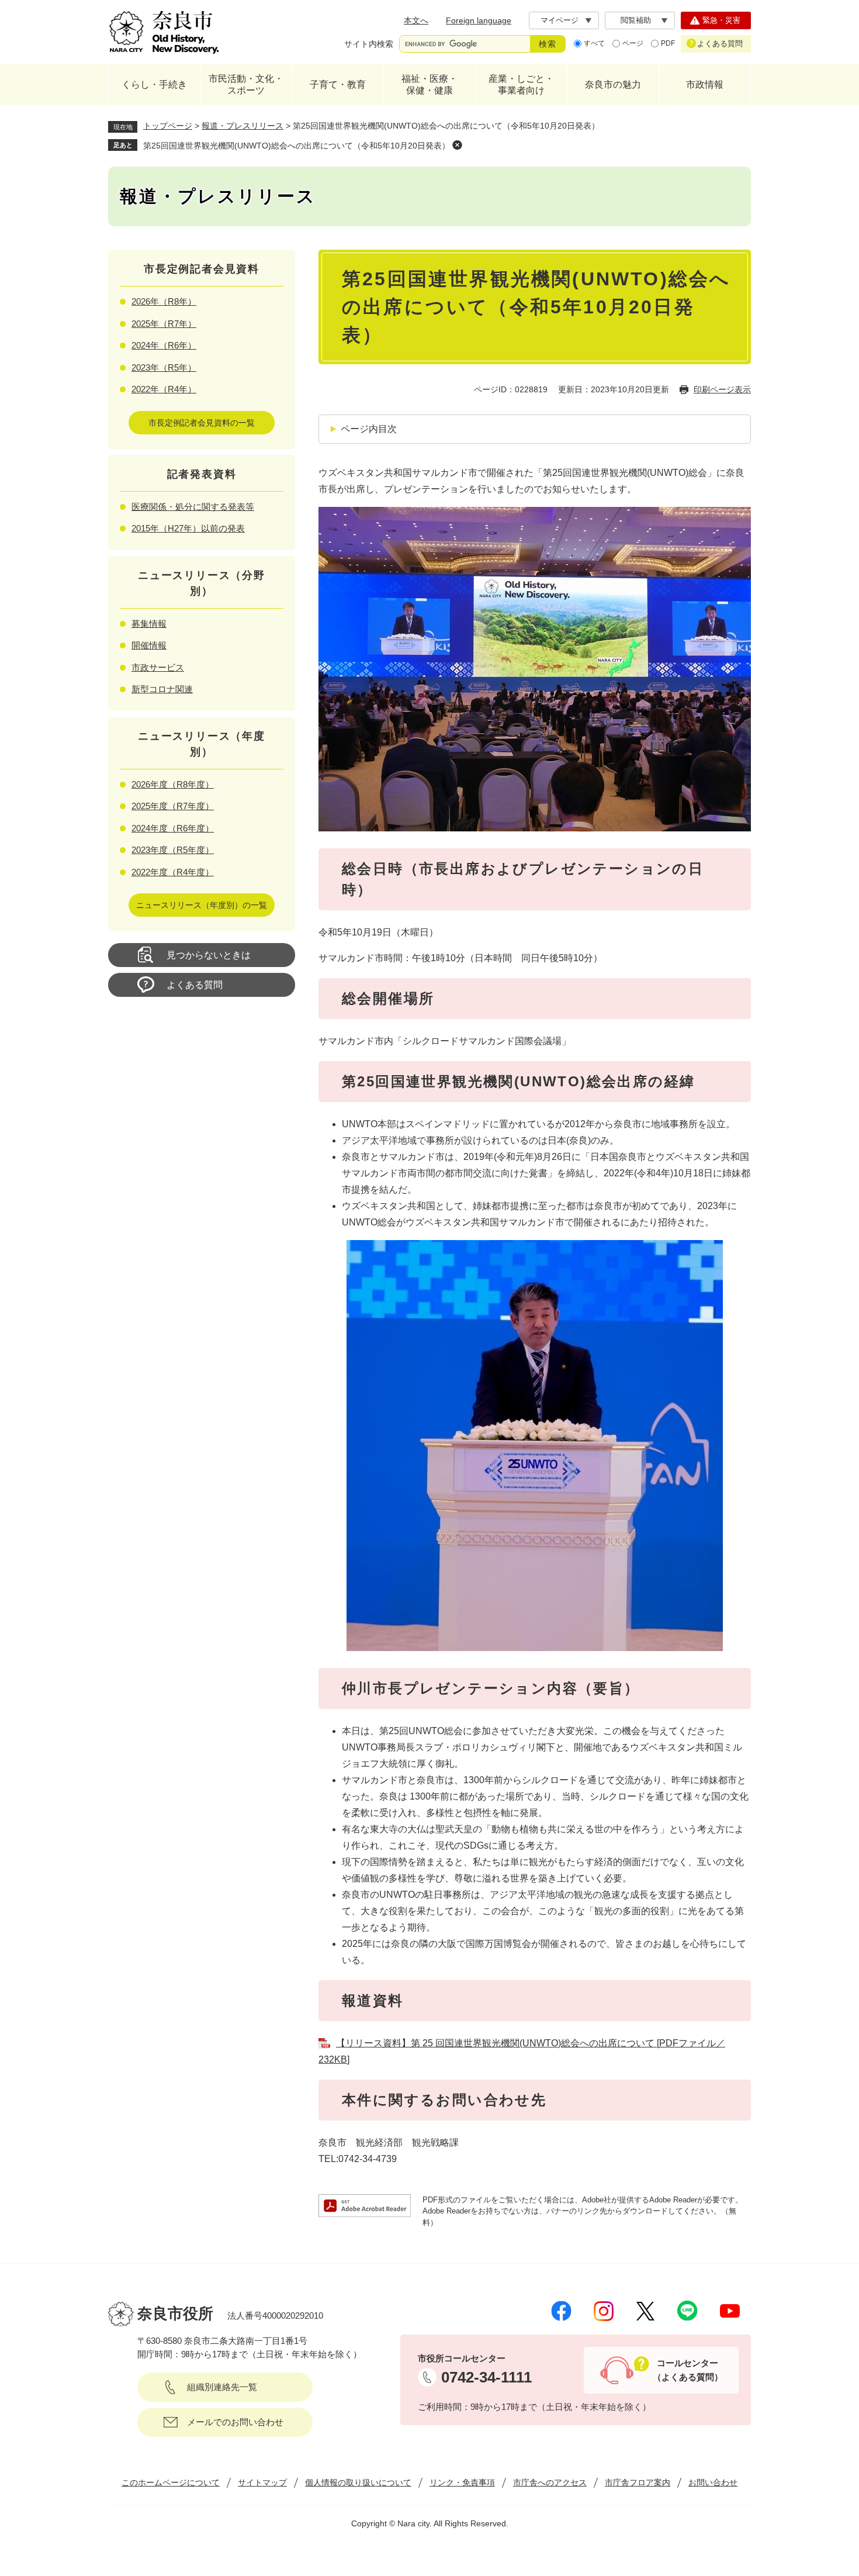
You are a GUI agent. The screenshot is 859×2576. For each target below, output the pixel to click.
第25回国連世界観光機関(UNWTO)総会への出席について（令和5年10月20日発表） (297, 146)
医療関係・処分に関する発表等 (193, 507)
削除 (457, 145)
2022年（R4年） (164, 389)
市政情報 (705, 84)
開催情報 (149, 645)
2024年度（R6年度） (173, 828)
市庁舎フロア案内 (638, 2482)
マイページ (560, 20)
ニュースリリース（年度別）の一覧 (202, 905)
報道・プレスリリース (243, 126)
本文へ (416, 20)
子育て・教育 (338, 84)
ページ (633, 43)
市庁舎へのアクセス (550, 2482)
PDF (668, 43)
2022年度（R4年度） (173, 872)
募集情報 (149, 624)
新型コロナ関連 (162, 689)
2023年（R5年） (164, 367)
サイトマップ (262, 2482)
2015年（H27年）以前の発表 (188, 528)
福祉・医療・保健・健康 (430, 84)
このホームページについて (171, 2482)
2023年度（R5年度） (173, 850)
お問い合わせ (713, 2482)
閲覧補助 (636, 20)
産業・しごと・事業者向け (521, 84)
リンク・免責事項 (462, 2482)
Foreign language (479, 20)
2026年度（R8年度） (173, 784)
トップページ (168, 126)
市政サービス (158, 667)
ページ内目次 (369, 429)
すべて (594, 43)
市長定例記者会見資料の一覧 (202, 423)
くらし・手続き (154, 84)
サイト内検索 (369, 44)
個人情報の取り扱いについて (358, 2482)
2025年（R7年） (164, 324)
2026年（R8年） (164, 301)
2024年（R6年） (164, 345)
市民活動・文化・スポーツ (246, 84)
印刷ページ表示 (722, 389)
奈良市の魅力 (613, 84)
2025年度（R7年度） (173, 806)
